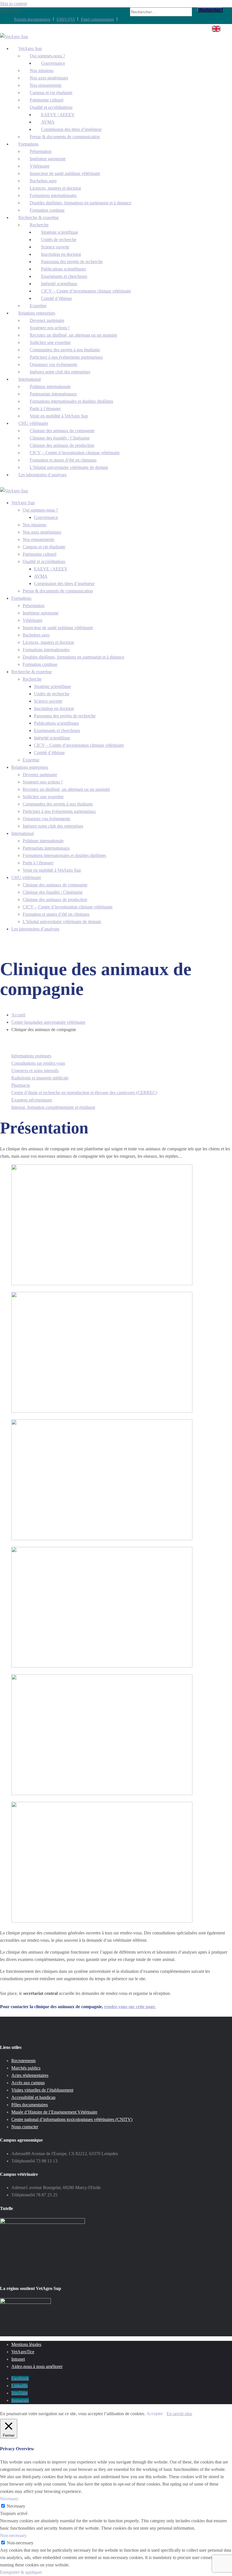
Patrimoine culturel (39, 554)
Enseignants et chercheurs (57, 730)
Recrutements (23, 2061)
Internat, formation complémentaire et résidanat (53, 1107)
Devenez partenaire (40, 775)
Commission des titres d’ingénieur (64, 584)
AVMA (41, 576)
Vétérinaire (33, 620)
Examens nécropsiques (32, 1100)
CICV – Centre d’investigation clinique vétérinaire (86, 291)
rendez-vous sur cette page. (130, 2007)
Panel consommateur (97, 19)
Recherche (32, 679)
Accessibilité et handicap (33, 2097)
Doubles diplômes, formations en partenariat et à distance (80, 203)
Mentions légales (26, 2344)
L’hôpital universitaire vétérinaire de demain (62, 922)
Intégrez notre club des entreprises (60, 372)
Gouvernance (46, 517)
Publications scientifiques (56, 723)
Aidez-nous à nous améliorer (37, 2366)
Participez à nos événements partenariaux (59, 811)
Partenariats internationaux (46, 848)
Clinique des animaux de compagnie (55, 885)
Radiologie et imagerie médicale (40, 1078)
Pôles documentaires (30, 2105)
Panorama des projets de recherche (65, 716)
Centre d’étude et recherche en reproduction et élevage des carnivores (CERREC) (84, 1093)
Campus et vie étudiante (44, 547)
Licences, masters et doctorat (48, 642)
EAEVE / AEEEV (51, 569)
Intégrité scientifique (52, 738)
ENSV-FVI (66, 19)
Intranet (18, 2359)
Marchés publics (26, 2068)
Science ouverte (48, 701)
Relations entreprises (30, 767)
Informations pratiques (31, 1056)
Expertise (31, 760)
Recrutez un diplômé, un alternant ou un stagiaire (66, 789)
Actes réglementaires (30, 2075)
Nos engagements (38, 539)
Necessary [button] (9, 2499)
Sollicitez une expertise (43, 797)
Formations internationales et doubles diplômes (71, 401)
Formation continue (40, 664)
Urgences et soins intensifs (35, 1071)
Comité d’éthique (56, 298)
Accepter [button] (155, 2414)
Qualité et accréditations (44, 561)
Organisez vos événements (46, 819)
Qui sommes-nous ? (40, 510)
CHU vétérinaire (26, 877)
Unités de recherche (52, 694)
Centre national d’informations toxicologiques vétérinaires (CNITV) (72, 2119)
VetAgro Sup (23, 503)
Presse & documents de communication (65, 137)
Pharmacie (21, 1085)
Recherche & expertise (32, 672)
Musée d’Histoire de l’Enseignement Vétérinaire (54, 2112)
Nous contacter (25, 2127)
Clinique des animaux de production (55, 900)
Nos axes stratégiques (42, 532)
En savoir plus (179, 2414)
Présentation (34, 606)
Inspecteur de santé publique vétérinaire (65, 173)
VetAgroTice (23, 2352)
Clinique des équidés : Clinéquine (53, 892)
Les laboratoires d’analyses (42, 475)
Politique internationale (43, 841)
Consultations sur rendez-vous (38, 1063)
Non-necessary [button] (13, 2535)
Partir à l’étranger (38, 863)
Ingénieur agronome (41, 613)
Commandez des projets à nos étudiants (58, 804)
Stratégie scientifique (52, 686)
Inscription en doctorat (54, 708)
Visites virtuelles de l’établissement (42, 2090)
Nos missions (35, 525)
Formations (21, 598)
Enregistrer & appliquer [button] (21, 2572)
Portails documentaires (32, 19)
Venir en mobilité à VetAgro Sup (59, 416)
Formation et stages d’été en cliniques (56, 914)
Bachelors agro (36, 635)
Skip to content (13, 4)
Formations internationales (46, 650)
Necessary (16, 2506)
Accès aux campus (28, 2083)
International (22, 833)
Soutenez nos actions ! (43, 782)
